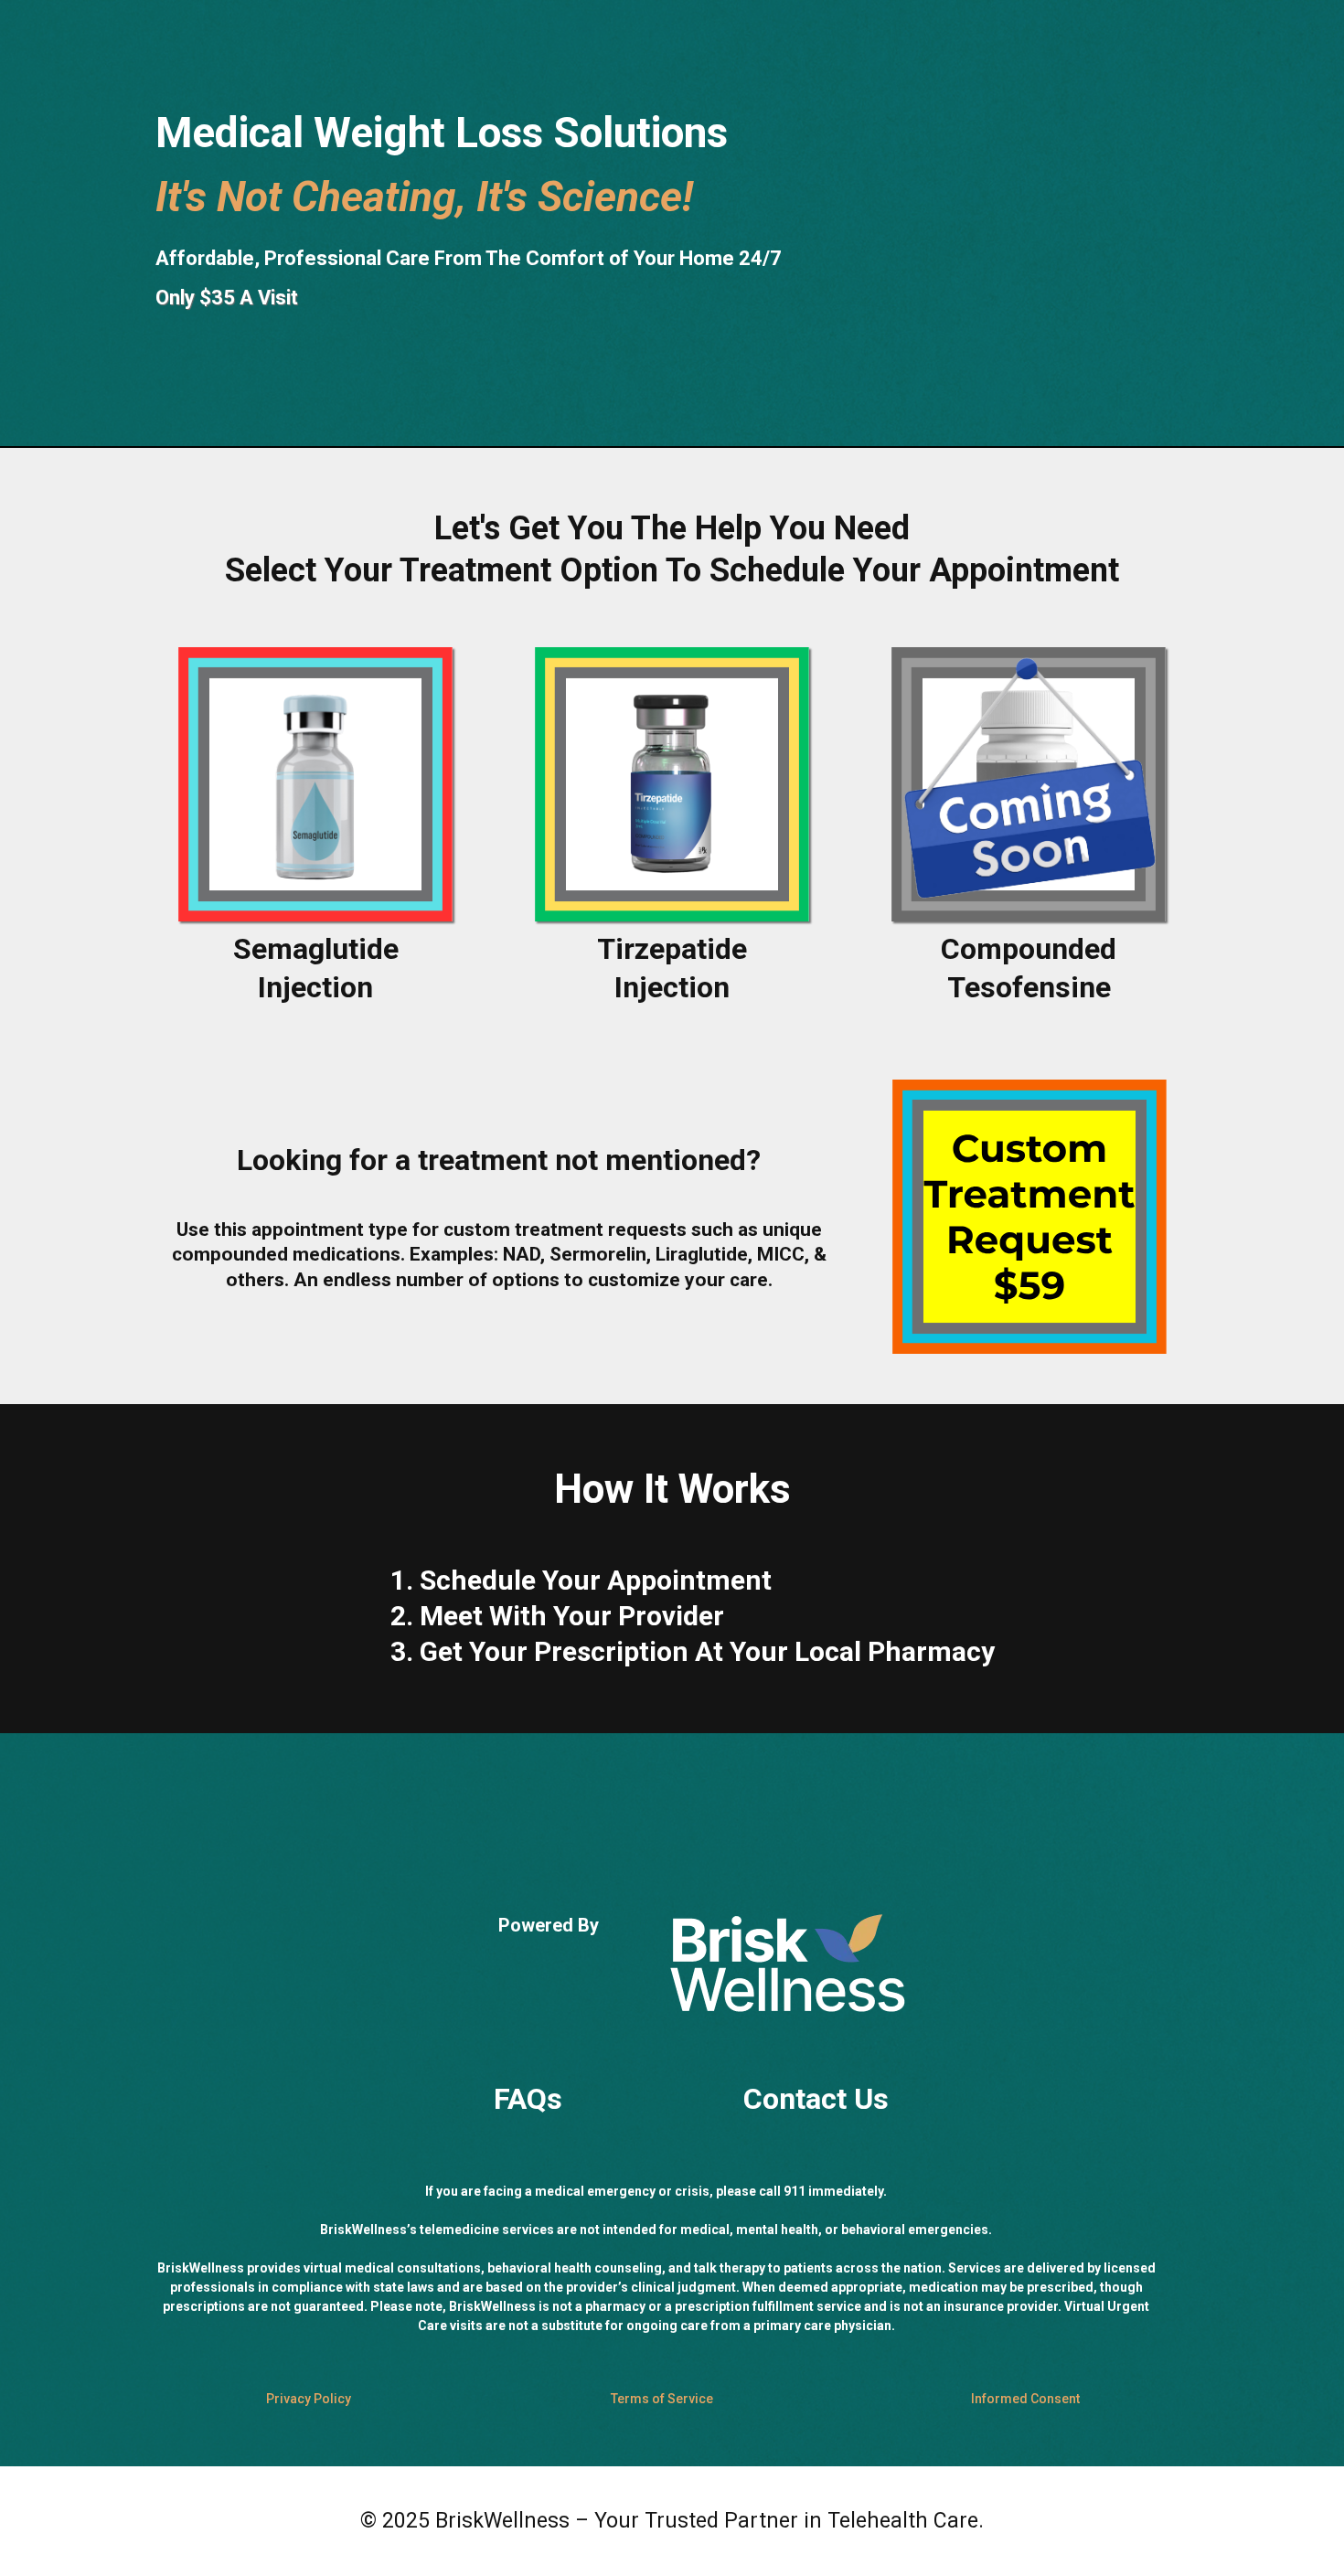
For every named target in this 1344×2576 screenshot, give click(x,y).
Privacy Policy (309, 2399)
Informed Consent (1025, 2399)
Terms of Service (662, 2399)
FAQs (528, 2099)
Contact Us (816, 2099)
